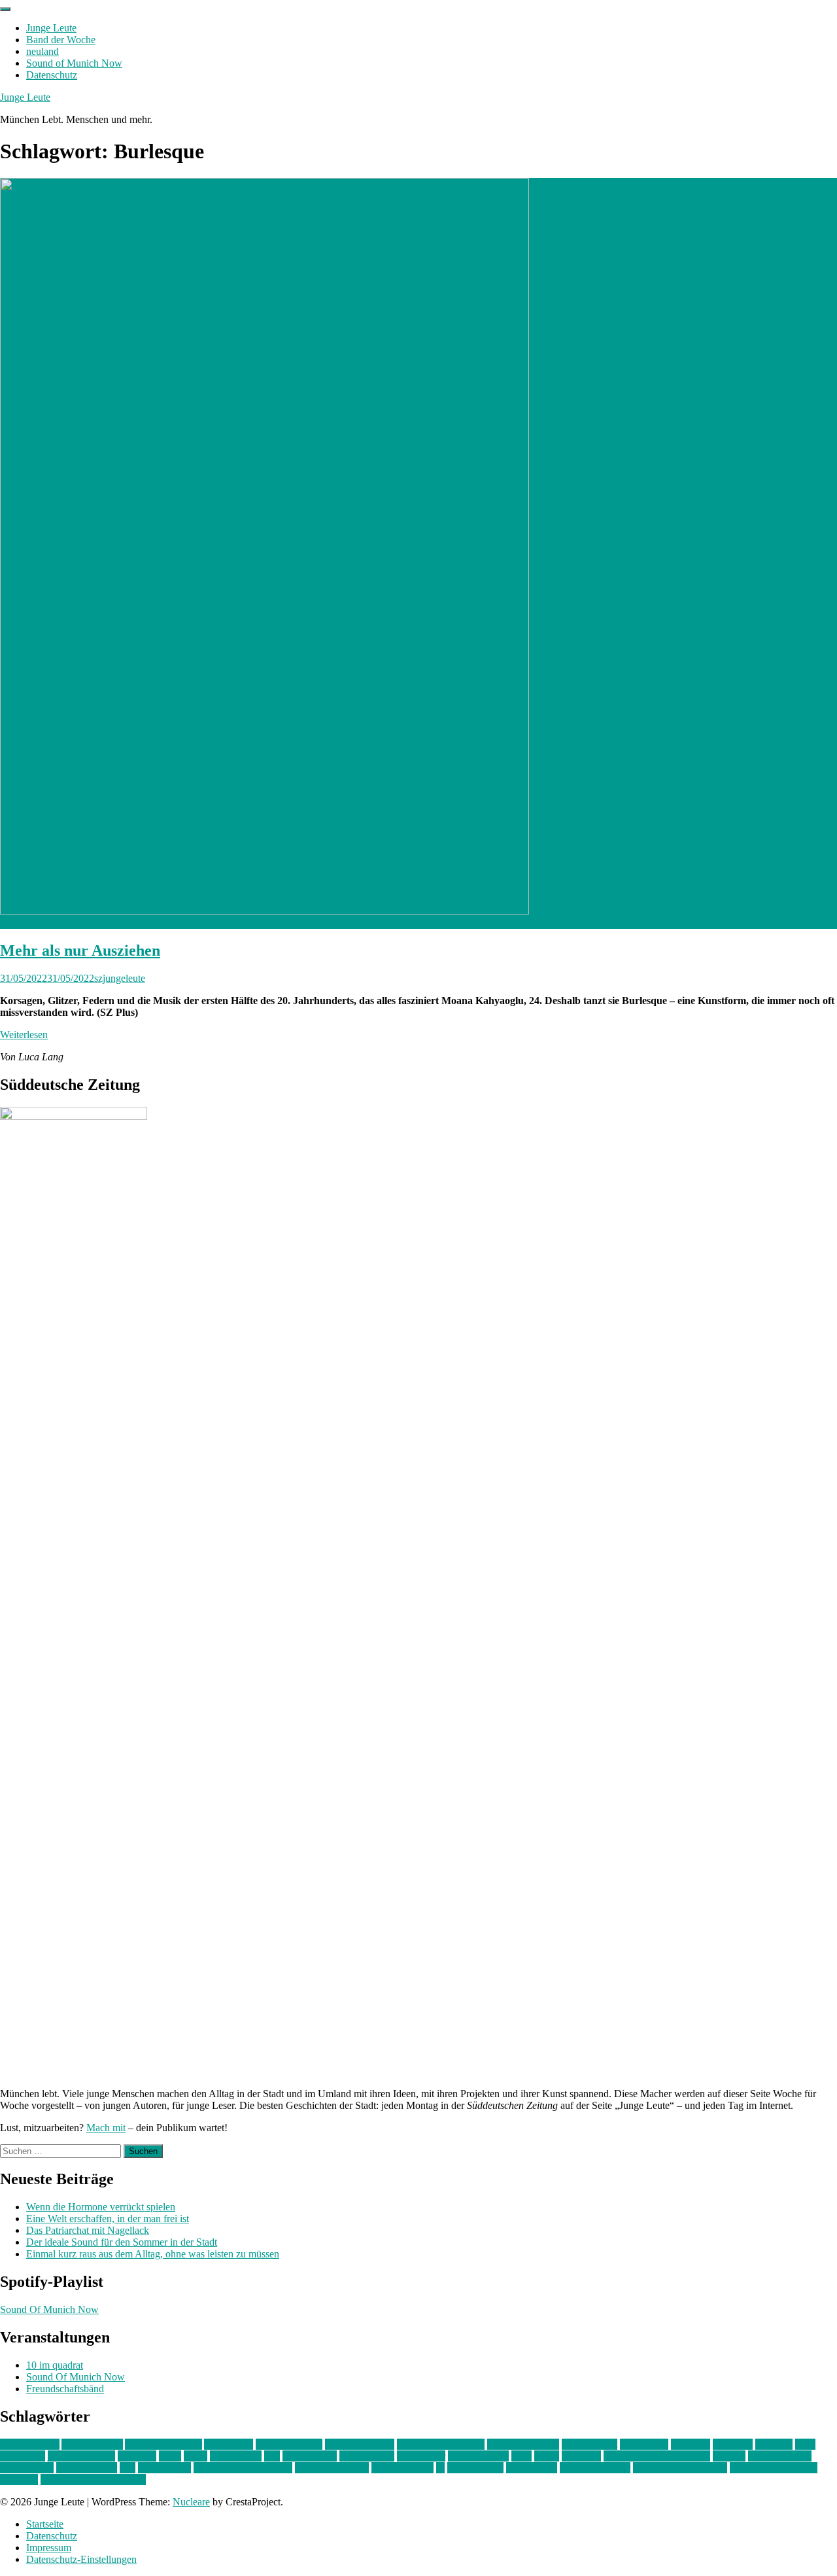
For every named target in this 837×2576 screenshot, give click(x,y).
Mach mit (106, 2128)
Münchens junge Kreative (657, 2456)
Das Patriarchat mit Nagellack (88, 2230)
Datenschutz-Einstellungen (81, 2559)
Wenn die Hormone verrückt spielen (101, 2207)
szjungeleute (120, 978)
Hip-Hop (774, 2444)
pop (128, 2468)
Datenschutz (52, 75)
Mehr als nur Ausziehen (80, 950)
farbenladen (644, 2444)
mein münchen (478, 2456)
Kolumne (137, 2456)
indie (805, 2444)
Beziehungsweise (523, 2444)
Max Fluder (421, 2456)
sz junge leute (475, 2468)
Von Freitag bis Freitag (680, 2468)
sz (440, 2468)
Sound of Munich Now (74, 63)
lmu (272, 2456)
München (581, 2456)
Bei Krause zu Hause (441, 2444)
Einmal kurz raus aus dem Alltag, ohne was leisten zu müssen (153, 2254)
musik (547, 2456)
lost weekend (310, 2456)
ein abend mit (589, 2444)
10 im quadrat (55, 2365)
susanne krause (402, 2468)
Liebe (196, 2456)
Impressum (49, 2548)
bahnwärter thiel (289, 2444)
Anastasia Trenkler (163, 2444)
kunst (170, 2456)
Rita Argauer (164, 2468)
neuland (43, 51)
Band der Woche (61, 40)
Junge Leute (51, 28)
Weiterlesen (24, 1035)
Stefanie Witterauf (332, 2468)
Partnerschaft (27, 2468)
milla (521, 2456)
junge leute (23, 2456)
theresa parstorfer (595, 2468)
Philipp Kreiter (87, 2468)
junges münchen (81, 2456)
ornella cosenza (780, 2456)
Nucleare (191, 2502)
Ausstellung (229, 2444)
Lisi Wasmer (236, 2456)
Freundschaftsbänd (65, 2389)
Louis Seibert (367, 2456)
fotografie (733, 2444)
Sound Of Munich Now (49, 2309)
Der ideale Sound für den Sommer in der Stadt (122, 2242)
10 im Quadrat (30, 2444)
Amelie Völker (92, 2444)
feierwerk (691, 2444)
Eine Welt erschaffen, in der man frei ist (108, 2219)
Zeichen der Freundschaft (93, 2480)
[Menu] (5, 9)
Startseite (45, 2524)
